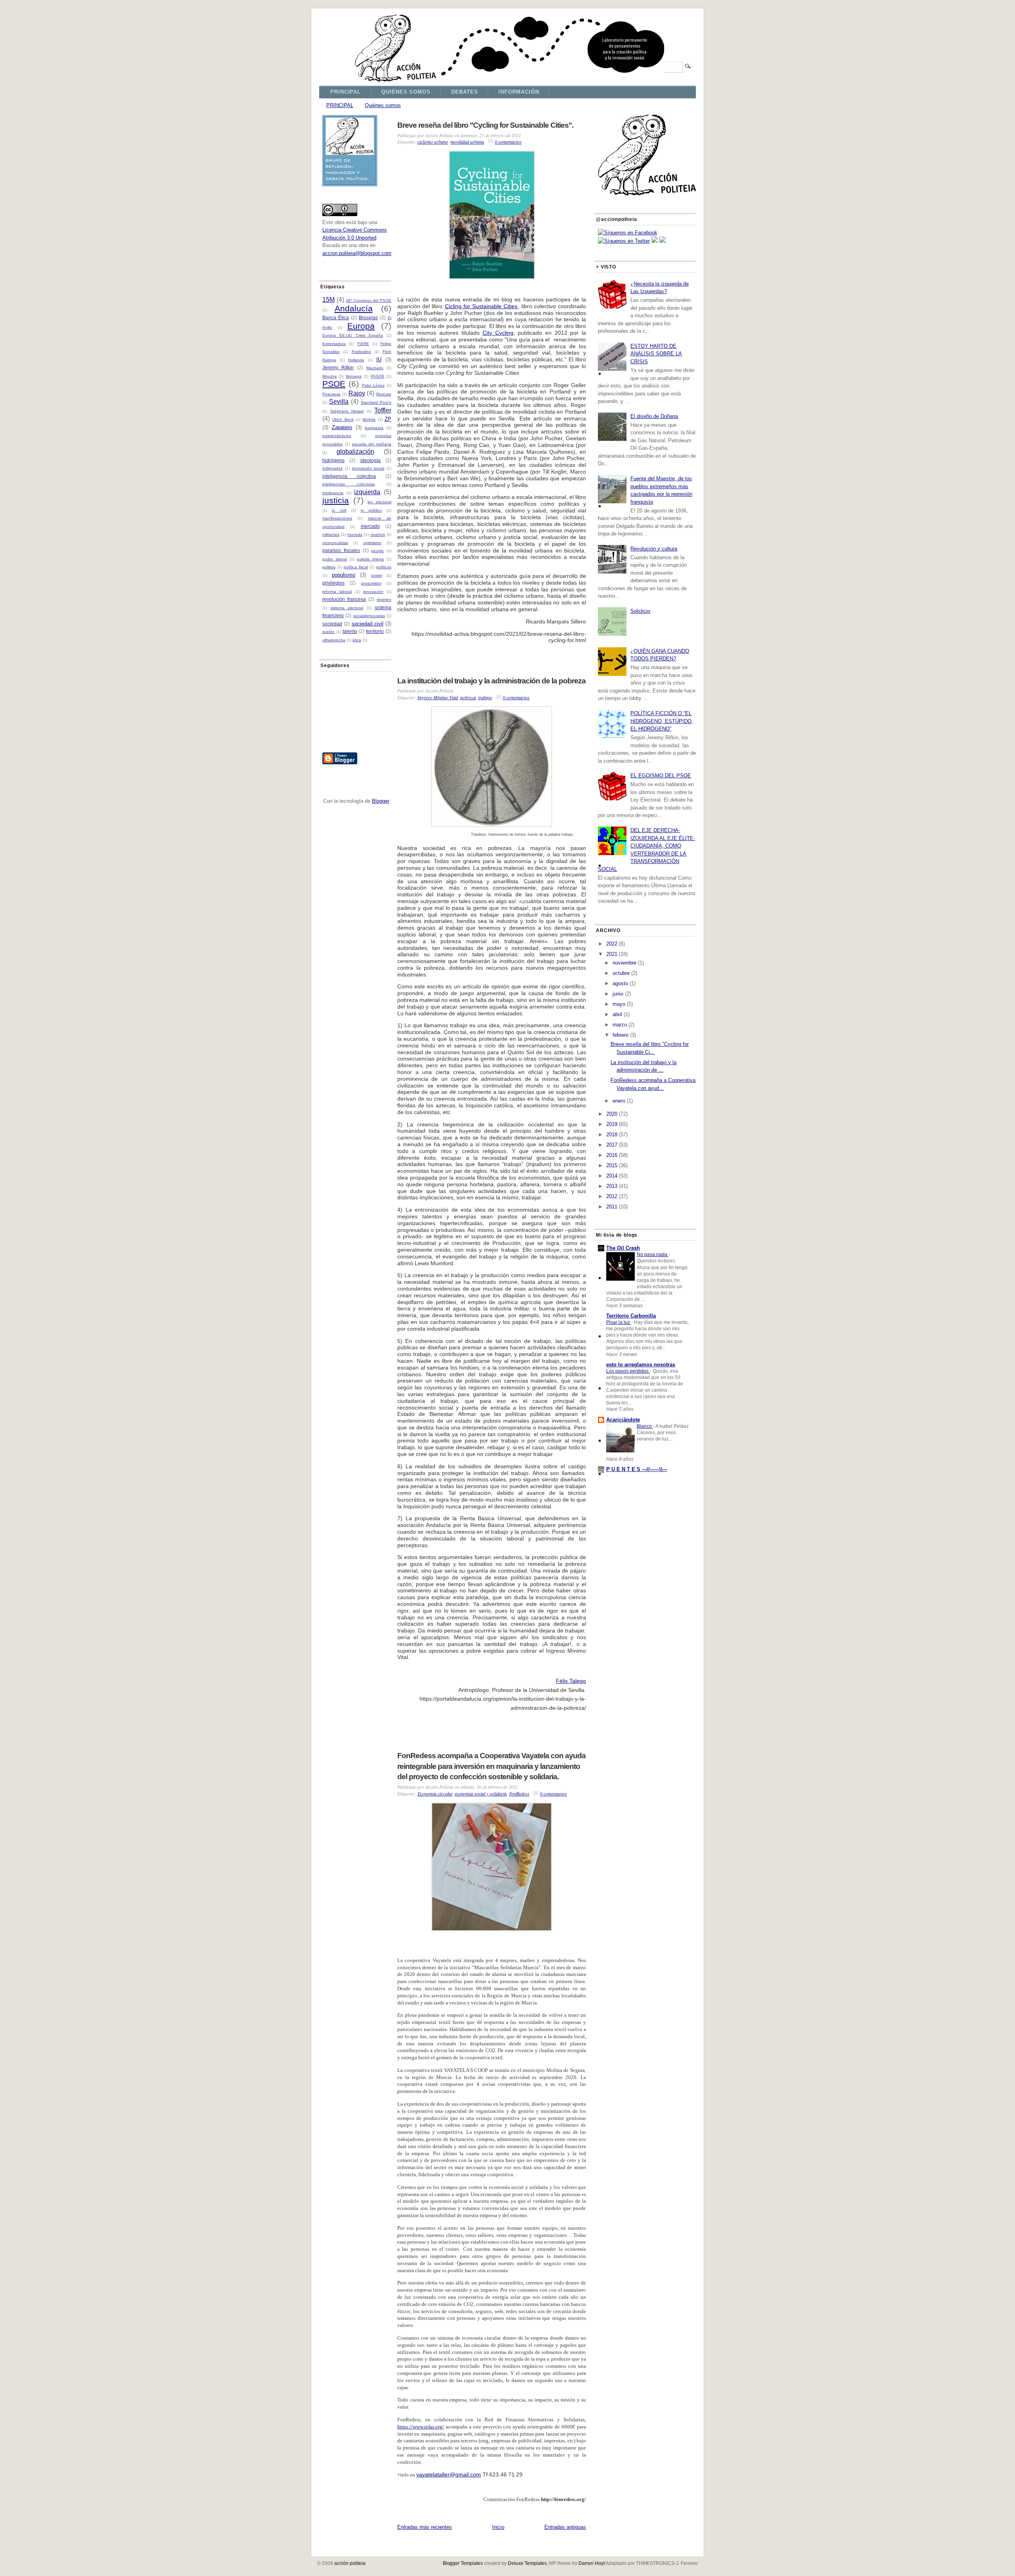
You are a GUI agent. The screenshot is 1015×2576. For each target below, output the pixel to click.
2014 (612, 1176)
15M (328, 300)
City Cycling (498, 333)
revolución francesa (344, 599)
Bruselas (368, 317)
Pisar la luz (619, 1322)
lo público (371, 510)
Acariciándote (623, 1420)
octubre (621, 973)
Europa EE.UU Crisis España (353, 335)
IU (379, 360)
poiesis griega (370, 559)
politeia (329, 567)
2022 (612, 944)
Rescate (384, 394)
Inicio (498, 2527)
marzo (620, 1025)
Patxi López (373, 385)
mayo (619, 1004)
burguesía (374, 428)
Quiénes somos (383, 105)
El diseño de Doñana (654, 416)
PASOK (378, 376)
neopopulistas (335, 543)
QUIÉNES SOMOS (406, 92)
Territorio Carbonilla (631, 1316)
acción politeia (350, 2563)
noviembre (624, 963)
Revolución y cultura (654, 549)
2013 (612, 1186)
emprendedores (337, 436)
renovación (373, 592)
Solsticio (640, 611)
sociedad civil (368, 624)
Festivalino (361, 352)
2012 (612, 1196)
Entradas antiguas (565, 2527)
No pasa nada (653, 1254)
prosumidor (371, 583)
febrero (620, 1035)
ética (357, 640)
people (377, 551)
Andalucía (354, 308)
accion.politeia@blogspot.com (357, 253)
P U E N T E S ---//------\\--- (637, 1469)
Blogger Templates (463, 2563)
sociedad (332, 624)
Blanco (645, 1426)
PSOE (334, 384)
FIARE (363, 344)
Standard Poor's (376, 402)
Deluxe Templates (527, 2563)
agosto (620, 983)
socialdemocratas (369, 616)
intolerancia (333, 493)
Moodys (329, 376)
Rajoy (357, 393)
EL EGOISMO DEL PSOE (661, 776)
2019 (612, 1124)
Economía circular (435, 1793)
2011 (612, 1207)
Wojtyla (369, 419)
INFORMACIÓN (519, 92)
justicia (336, 500)
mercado (370, 526)
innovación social (368, 468)
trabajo (485, 697)
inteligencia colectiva (349, 476)
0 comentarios (508, 142)
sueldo (328, 632)
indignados (332, 468)
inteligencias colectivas (349, 484)
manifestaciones (337, 518)
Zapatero (342, 427)
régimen (384, 599)
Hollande (356, 360)
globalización (355, 452)
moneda (355, 534)
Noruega (354, 376)
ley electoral (379, 502)
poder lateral (335, 559)
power (377, 575)
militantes (331, 534)
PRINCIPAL (346, 92)
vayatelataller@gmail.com (449, 2474)
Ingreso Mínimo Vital (438, 697)
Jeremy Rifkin (338, 367)
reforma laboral (337, 592)
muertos (378, 534)
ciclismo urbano (433, 142)
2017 (612, 1145)
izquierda (367, 492)
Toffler (383, 410)
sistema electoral (347, 608)
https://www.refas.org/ (421, 2427)
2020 (612, 1114)
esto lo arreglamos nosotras (641, 1365)
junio (618, 994)
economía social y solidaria (481, 1793)
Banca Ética (336, 317)
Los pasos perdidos (628, 1371)
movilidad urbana (467, 142)
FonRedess (519, 1793)
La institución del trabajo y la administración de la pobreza (491, 681)
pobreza (468, 697)
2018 (612, 1135)
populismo (344, 575)
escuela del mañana (372, 444)
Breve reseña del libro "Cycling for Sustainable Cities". (485, 125)
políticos (384, 567)
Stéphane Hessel (347, 411)
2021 (612, 954)
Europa (361, 326)
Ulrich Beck (343, 419)
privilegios (333, 583)
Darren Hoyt (592, 2563)
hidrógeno (333, 460)
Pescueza (331, 394)
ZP (388, 419)
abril (617, 1014)
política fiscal (356, 567)
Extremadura (334, 344)
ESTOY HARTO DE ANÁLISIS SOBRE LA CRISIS (656, 354)
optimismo (372, 543)
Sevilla (339, 402)
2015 (612, 1165)
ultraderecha (334, 640)
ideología (371, 460)
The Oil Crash (623, 1248)
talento (350, 631)
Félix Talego (571, 1681)
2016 (612, 1155)
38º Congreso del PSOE (369, 300)
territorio (375, 631)
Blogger (380, 801)
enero (619, 1101)
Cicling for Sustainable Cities (481, 306)
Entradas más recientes (425, 2527)
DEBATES (464, 92)
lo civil (339, 510)
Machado (375, 368)
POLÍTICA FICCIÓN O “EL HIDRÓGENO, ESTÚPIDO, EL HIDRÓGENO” (662, 721)
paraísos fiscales (341, 550)
